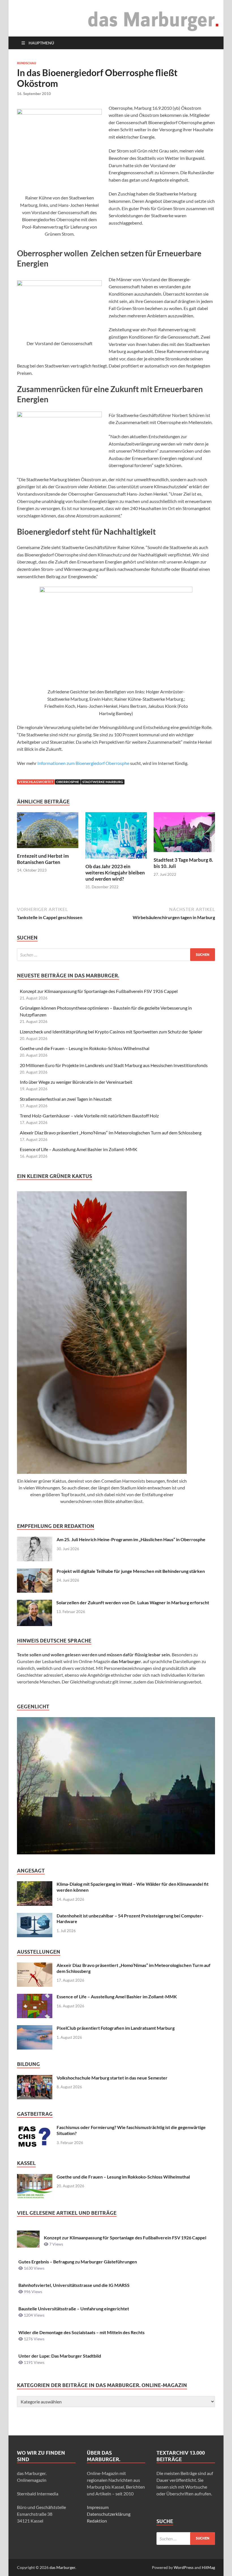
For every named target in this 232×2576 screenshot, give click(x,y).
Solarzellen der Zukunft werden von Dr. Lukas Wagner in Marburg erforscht (133, 1602)
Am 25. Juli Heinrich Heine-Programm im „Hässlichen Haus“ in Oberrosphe (131, 1539)
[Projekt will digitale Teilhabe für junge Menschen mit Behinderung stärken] (35, 1572)
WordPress (184, 2567)
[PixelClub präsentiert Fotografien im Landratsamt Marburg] (35, 2028)
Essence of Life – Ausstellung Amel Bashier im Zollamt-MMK (79, 1149)
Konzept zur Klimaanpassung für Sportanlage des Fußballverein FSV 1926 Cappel (99, 991)
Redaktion (97, 2521)
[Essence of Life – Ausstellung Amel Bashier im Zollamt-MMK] (35, 1997)
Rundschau (27, 63)
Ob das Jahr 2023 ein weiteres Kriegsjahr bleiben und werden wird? (115, 873)
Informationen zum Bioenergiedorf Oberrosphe (83, 763)
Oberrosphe (68, 782)
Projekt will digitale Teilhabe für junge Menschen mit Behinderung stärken (131, 1571)
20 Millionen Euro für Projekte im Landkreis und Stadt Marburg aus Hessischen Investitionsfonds (114, 1065)
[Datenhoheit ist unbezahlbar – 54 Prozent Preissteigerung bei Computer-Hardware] (35, 1916)
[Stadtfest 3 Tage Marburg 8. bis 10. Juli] (184, 834)
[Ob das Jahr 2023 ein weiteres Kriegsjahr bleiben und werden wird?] (116, 837)
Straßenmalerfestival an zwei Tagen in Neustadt (66, 1099)
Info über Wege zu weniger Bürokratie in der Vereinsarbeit (76, 1082)
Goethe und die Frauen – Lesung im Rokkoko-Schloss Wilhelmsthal (85, 1048)
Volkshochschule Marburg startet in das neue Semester (112, 2078)
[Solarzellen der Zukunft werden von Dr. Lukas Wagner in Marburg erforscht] (35, 1603)
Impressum (98, 2507)
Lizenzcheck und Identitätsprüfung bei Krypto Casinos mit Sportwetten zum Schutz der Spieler (111, 1032)
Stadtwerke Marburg (103, 782)
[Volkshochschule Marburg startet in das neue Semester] (35, 2078)
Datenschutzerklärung (109, 2514)
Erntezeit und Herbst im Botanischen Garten (43, 859)
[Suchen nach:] (116, 955)
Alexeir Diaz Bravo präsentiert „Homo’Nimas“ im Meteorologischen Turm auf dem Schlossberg (111, 1133)
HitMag (208, 2567)
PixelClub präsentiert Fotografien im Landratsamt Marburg (116, 2028)
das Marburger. (63, 2567)
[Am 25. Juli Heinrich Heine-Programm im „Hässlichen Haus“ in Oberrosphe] (35, 1540)
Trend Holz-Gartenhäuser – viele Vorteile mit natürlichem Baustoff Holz (89, 1116)
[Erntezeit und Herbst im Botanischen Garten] (48, 832)
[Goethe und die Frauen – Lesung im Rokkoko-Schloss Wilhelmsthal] (35, 2177)
